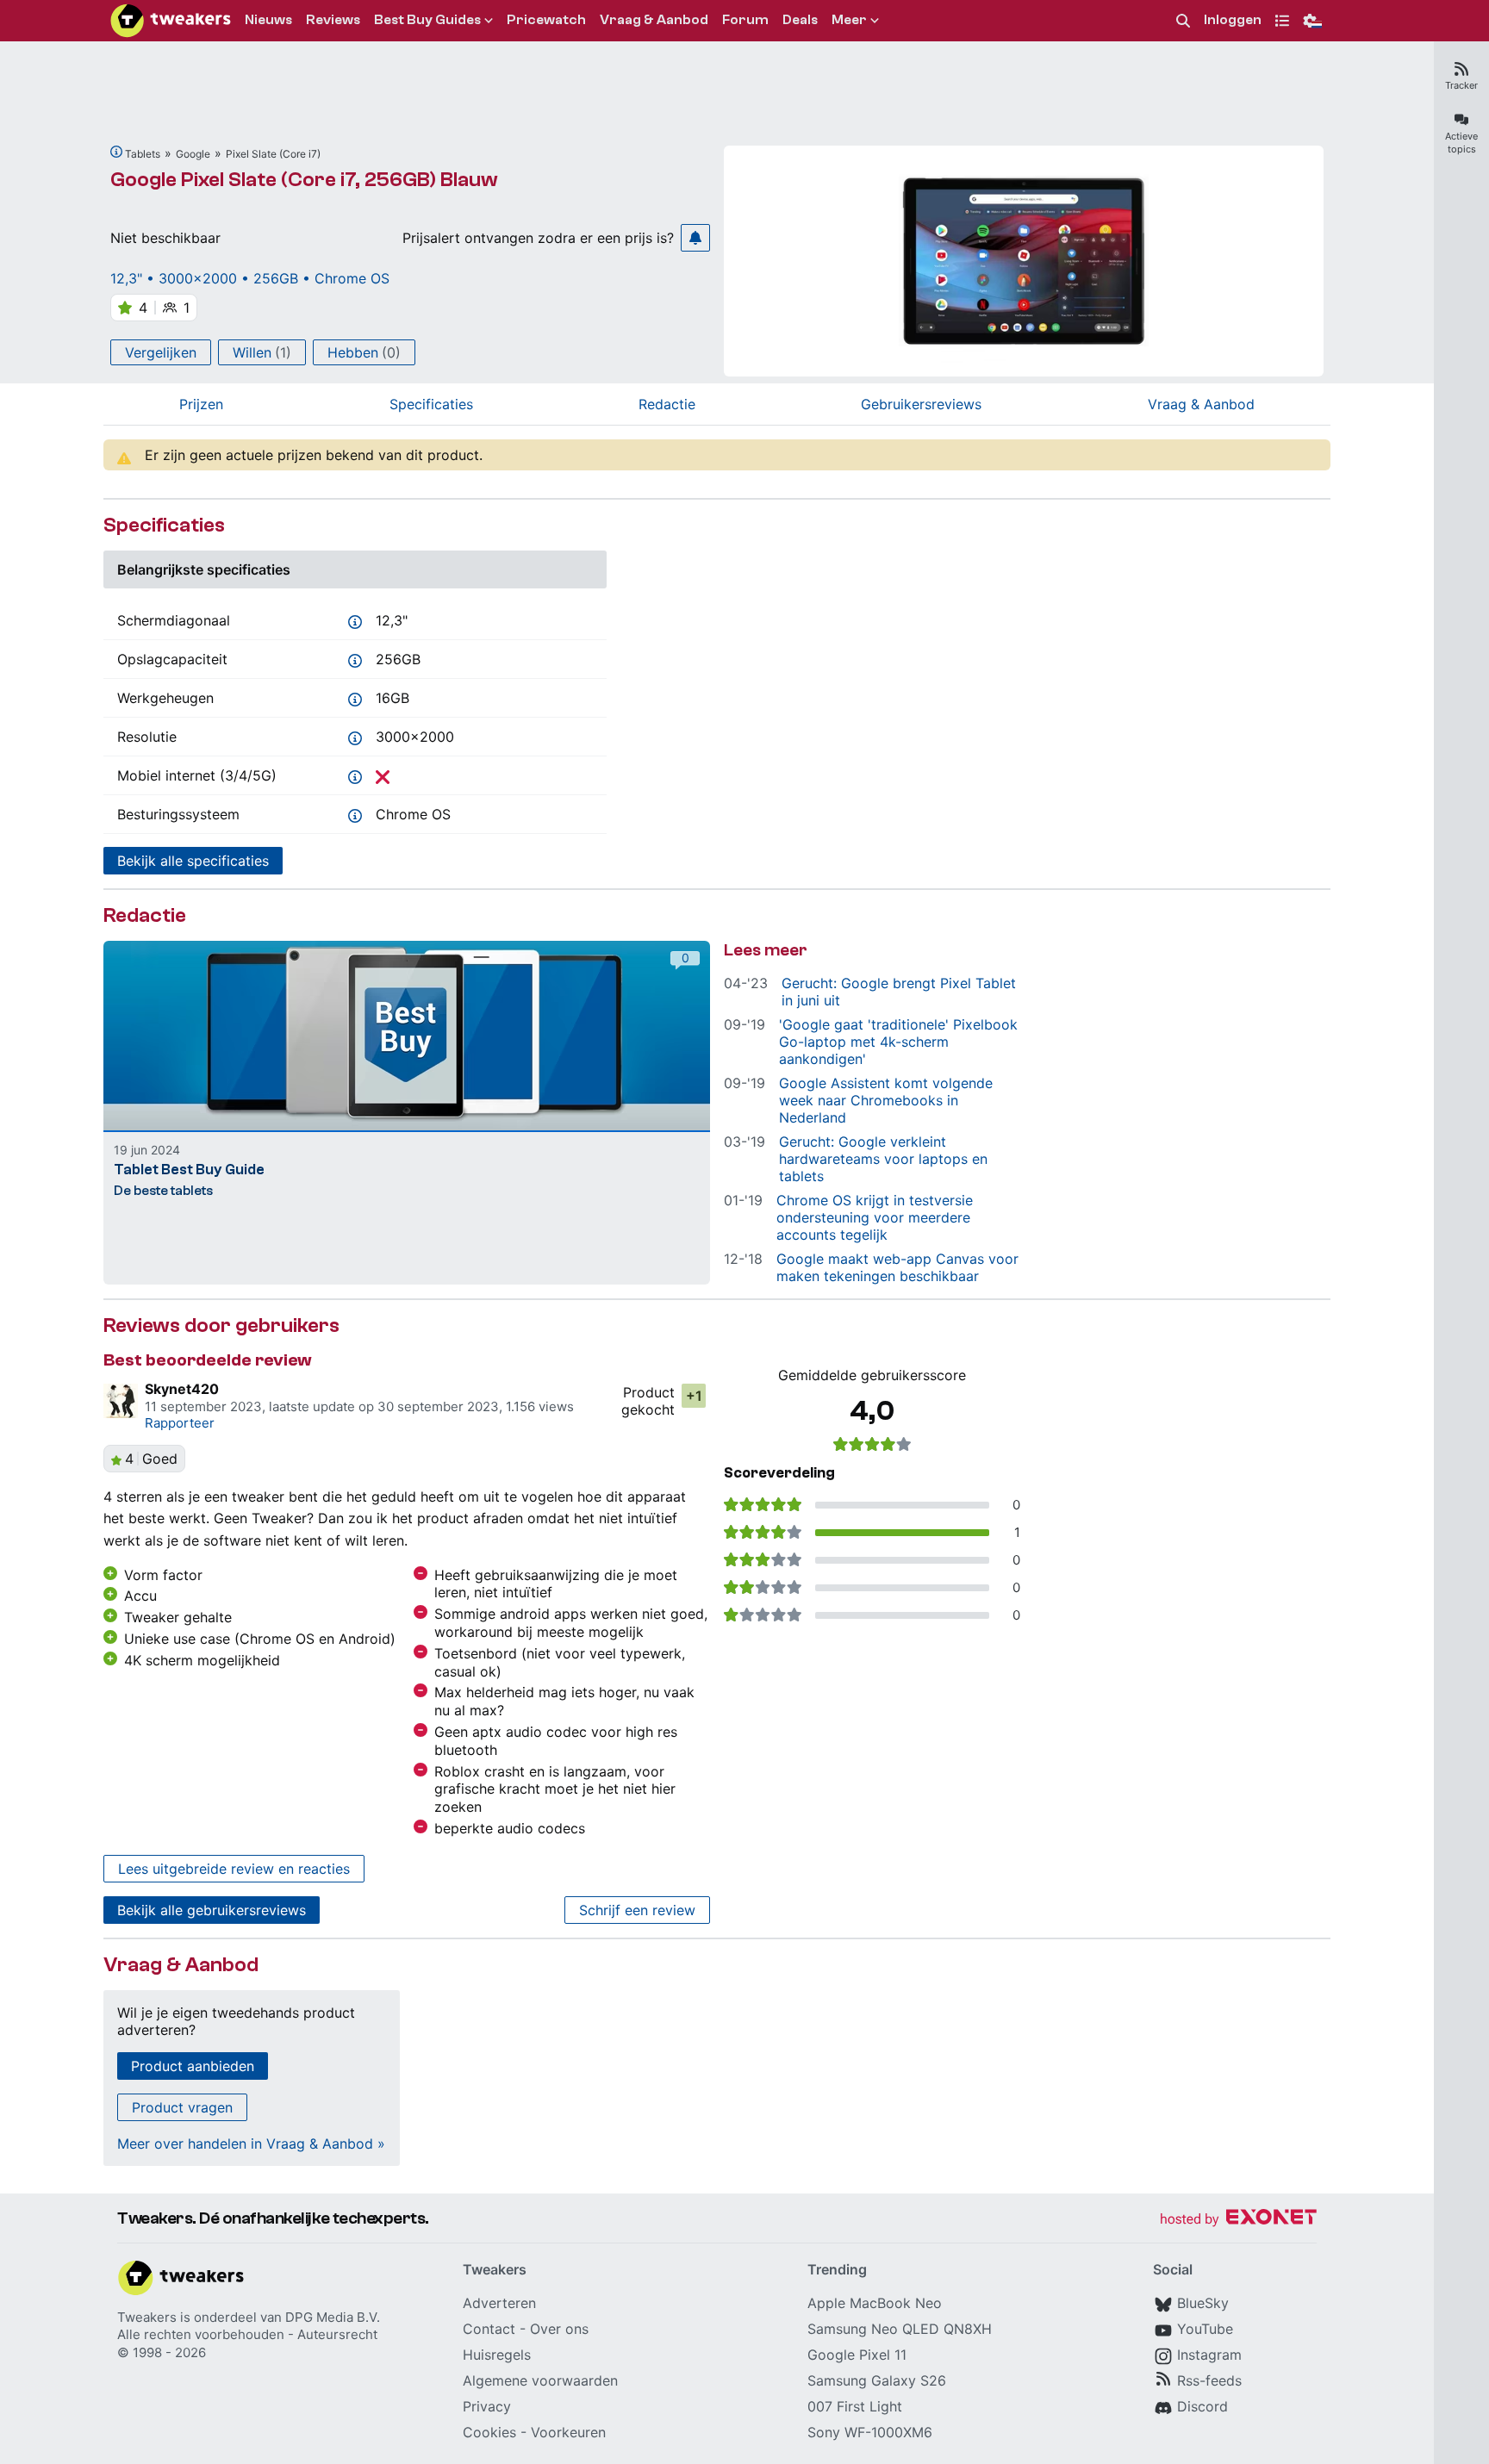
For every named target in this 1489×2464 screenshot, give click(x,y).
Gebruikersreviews (921, 404)
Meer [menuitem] (849, 20)
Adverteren (499, 2303)
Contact (489, 2329)
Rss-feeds (1209, 2380)
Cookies (489, 2432)
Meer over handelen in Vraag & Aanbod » (251, 2144)
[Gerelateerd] (116, 152)
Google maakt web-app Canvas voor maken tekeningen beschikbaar (897, 1267)
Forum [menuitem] (745, 20)
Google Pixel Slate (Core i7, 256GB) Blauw (304, 180)
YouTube (1205, 2329)
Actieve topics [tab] (1461, 143)
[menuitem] (1183, 21)
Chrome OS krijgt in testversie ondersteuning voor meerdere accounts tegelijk (875, 1217)
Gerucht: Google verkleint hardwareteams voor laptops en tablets (883, 1159)
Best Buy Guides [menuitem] (427, 20)
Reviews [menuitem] (333, 20)
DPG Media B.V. (333, 2317)
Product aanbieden (193, 2066)
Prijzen (201, 404)
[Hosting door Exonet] (1238, 2220)
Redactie (667, 404)
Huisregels (497, 2355)
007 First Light (855, 2406)
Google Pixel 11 (857, 2355)
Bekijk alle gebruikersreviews (212, 1910)
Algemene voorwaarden (540, 2380)
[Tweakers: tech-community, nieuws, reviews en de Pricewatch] (171, 21)
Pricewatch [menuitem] (546, 20)
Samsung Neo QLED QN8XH (900, 2329)
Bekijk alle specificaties (193, 861)
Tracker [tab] (1461, 85)
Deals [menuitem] (800, 20)
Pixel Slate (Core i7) (273, 154)
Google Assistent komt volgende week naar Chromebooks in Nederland (886, 1100)
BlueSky (1203, 2303)
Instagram (1209, 2355)
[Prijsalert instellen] (695, 238)
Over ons (559, 2329)
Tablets (143, 154)
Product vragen (182, 2107)
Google (193, 154)
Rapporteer (180, 1423)
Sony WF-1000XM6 (870, 2432)
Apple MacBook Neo (875, 2303)
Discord (1202, 2406)
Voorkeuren (568, 2432)
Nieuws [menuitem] (268, 20)
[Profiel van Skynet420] (121, 1401)
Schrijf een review (637, 1910)
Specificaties (431, 404)
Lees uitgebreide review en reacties (234, 1869)
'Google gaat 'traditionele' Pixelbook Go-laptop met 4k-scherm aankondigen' (898, 1042)
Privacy (487, 2406)
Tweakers (147, 2317)
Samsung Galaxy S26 (877, 2380)
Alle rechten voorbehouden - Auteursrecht (247, 2334)
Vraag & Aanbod (1201, 404)
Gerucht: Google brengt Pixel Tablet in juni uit (899, 992)
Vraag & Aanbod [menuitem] (654, 20)
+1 (694, 1396)
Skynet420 (182, 1389)
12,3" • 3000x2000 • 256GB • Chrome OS (250, 278)
